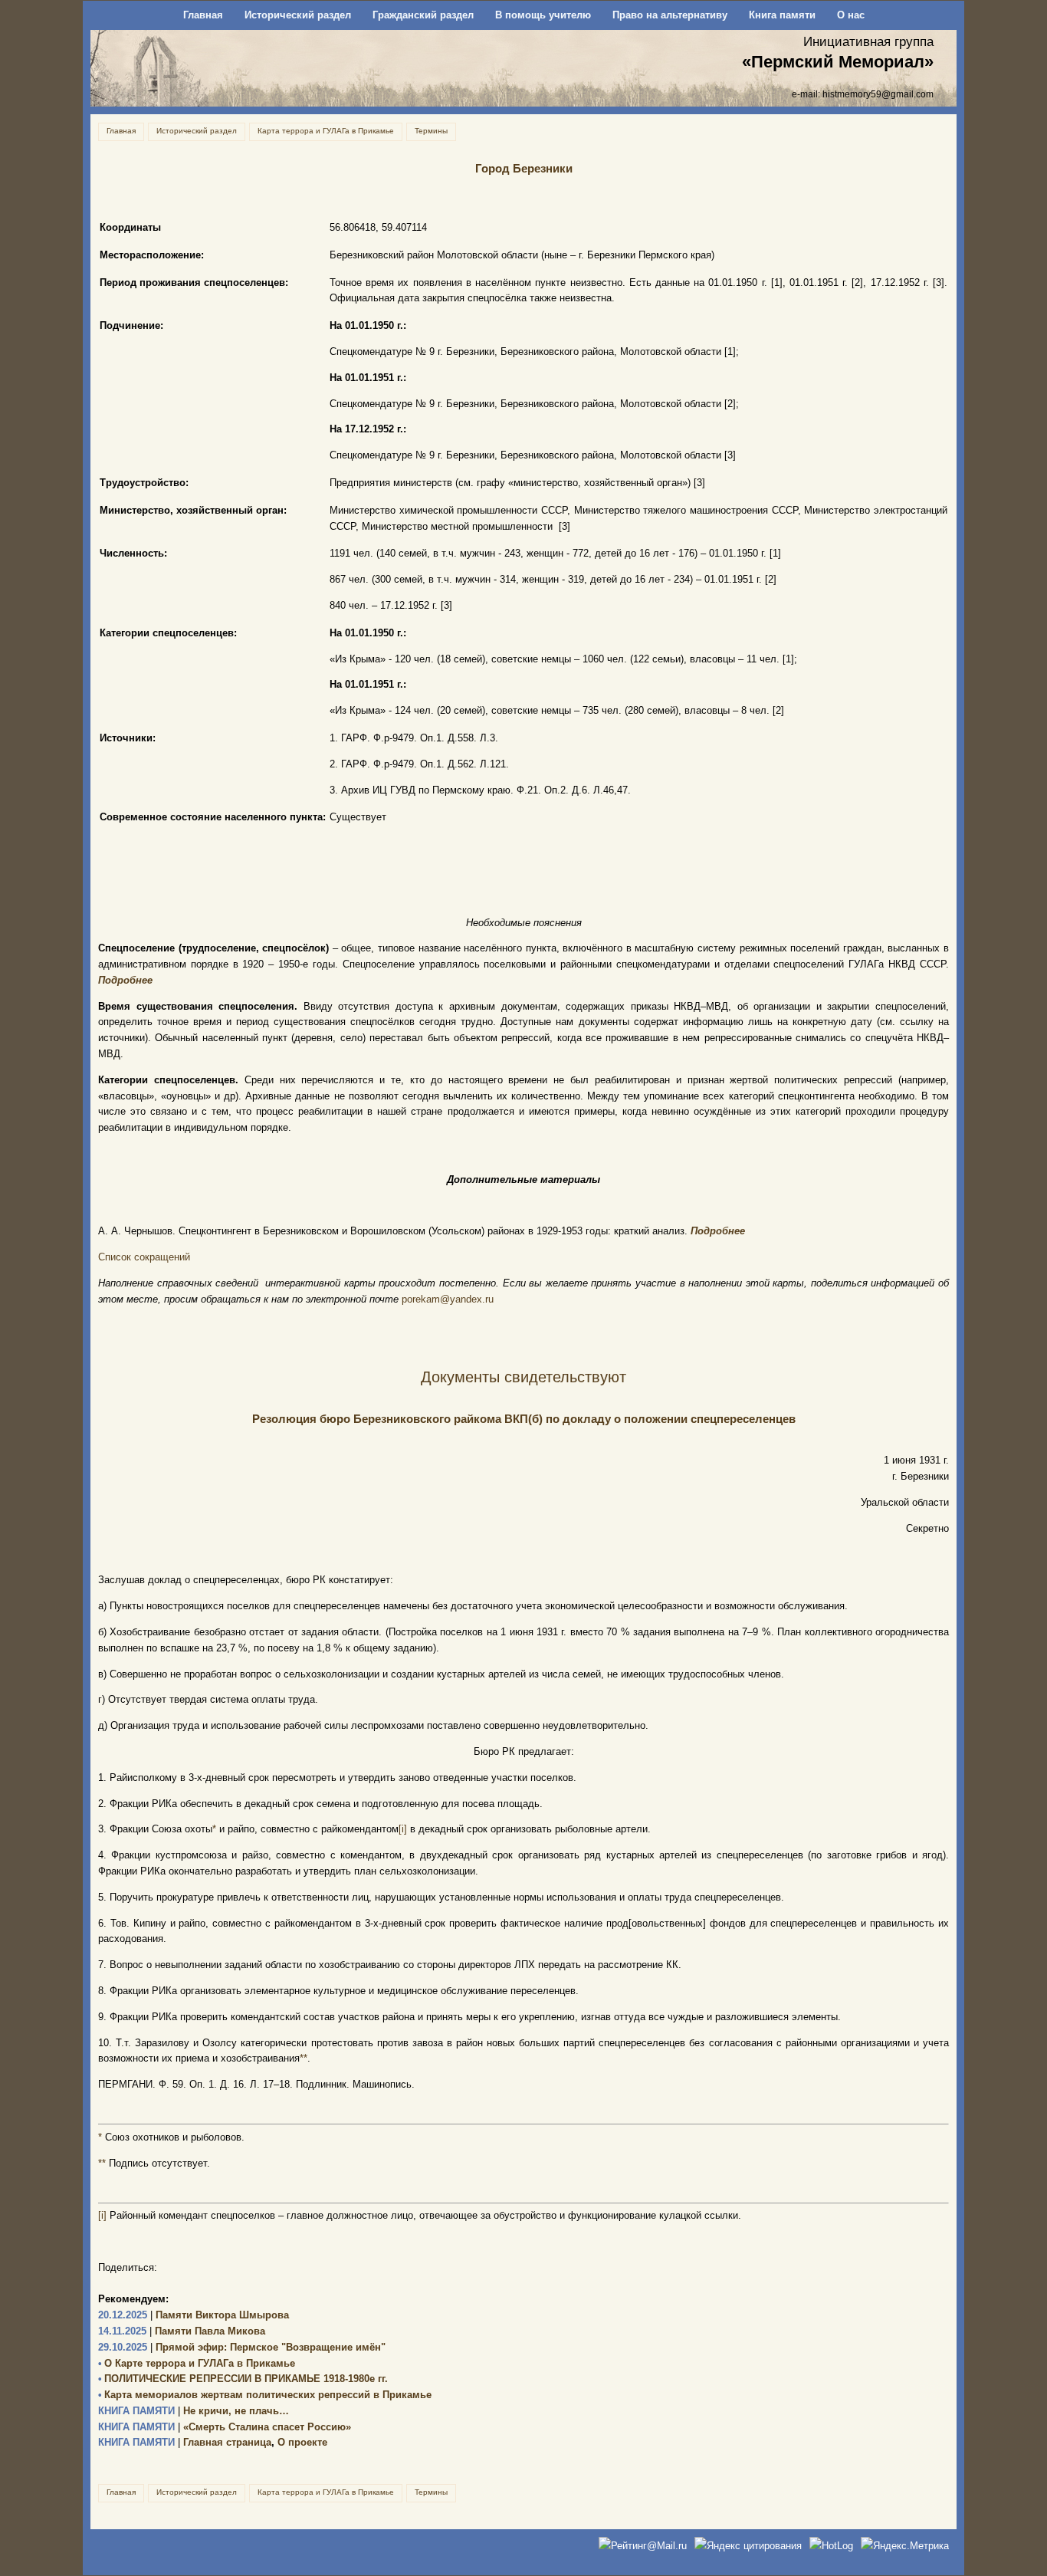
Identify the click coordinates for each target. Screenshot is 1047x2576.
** (304, 2058)
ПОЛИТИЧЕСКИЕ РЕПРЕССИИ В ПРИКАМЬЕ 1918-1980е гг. (243, 2379)
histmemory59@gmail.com (878, 94)
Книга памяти (782, 15)
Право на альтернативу (670, 15)
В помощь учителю (543, 15)
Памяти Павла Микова (182, 2331)
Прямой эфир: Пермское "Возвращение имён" (242, 2347)
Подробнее (125, 980)
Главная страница (185, 2442)
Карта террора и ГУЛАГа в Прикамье (326, 131)
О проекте (302, 2442)
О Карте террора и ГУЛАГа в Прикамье (197, 2363)
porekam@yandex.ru (448, 1299)
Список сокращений (144, 1257)
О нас (851, 15)
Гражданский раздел (423, 15)
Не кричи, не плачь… (194, 2411)
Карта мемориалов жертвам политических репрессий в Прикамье (265, 2395)
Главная (203, 15)
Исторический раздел (298, 15)
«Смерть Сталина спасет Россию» (225, 2427)
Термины (431, 131)
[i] (403, 1829)
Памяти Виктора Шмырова (194, 2315)
